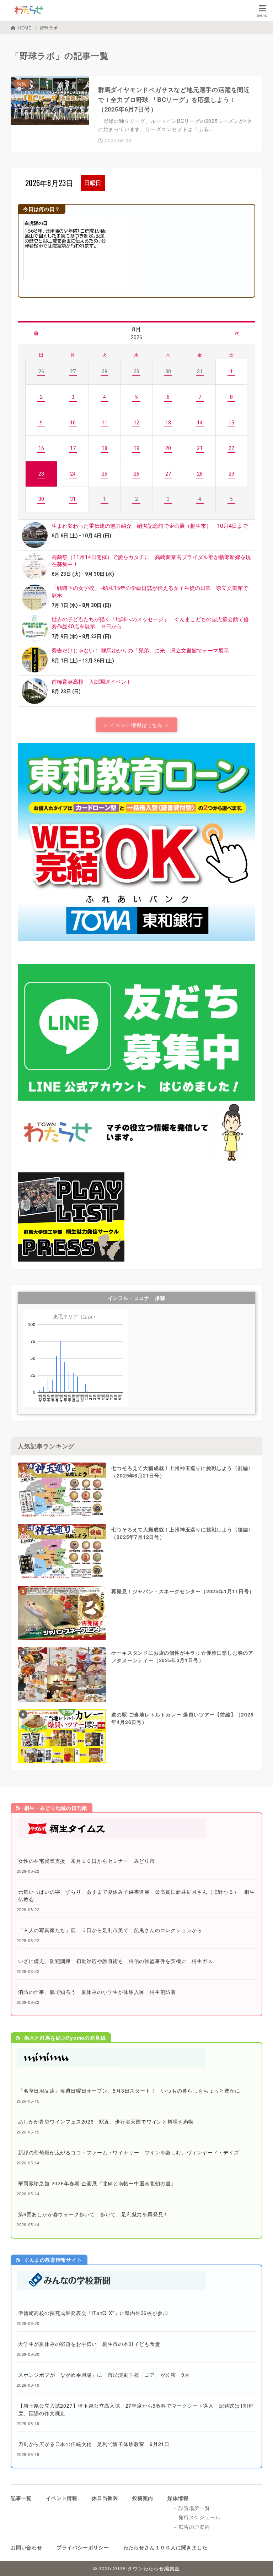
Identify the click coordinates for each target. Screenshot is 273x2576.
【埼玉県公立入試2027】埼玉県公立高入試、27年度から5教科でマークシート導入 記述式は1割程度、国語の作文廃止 (136, 2409)
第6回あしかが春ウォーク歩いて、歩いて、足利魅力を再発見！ (93, 2214)
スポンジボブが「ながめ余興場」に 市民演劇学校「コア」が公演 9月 (104, 2375)
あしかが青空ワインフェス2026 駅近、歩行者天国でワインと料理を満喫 (106, 2121)
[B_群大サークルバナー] (71, 1258)
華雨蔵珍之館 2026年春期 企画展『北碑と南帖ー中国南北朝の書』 (97, 2183)
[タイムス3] (111, 1834)
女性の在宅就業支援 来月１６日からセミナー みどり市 (87, 1861)
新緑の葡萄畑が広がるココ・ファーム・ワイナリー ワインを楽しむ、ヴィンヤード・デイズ (129, 2152)
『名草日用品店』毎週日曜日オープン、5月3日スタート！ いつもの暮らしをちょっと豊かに (129, 2090)
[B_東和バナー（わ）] (136, 937)
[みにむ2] (111, 2063)
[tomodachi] (136, 1158)
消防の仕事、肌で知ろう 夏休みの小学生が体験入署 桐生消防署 (97, 1992)
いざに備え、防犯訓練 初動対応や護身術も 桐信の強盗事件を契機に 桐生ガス (116, 1961)
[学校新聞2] (111, 2286)
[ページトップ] (259, 2562)
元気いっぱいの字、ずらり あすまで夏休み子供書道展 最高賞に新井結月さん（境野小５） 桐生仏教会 (136, 1895)
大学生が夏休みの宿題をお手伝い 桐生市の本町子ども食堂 (89, 2344)
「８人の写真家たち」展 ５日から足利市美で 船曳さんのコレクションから (110, 1930)
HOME (25, 28)
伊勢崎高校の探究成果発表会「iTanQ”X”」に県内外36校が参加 (93, 2313)
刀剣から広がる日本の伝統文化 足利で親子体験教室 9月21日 (94, 2444)
